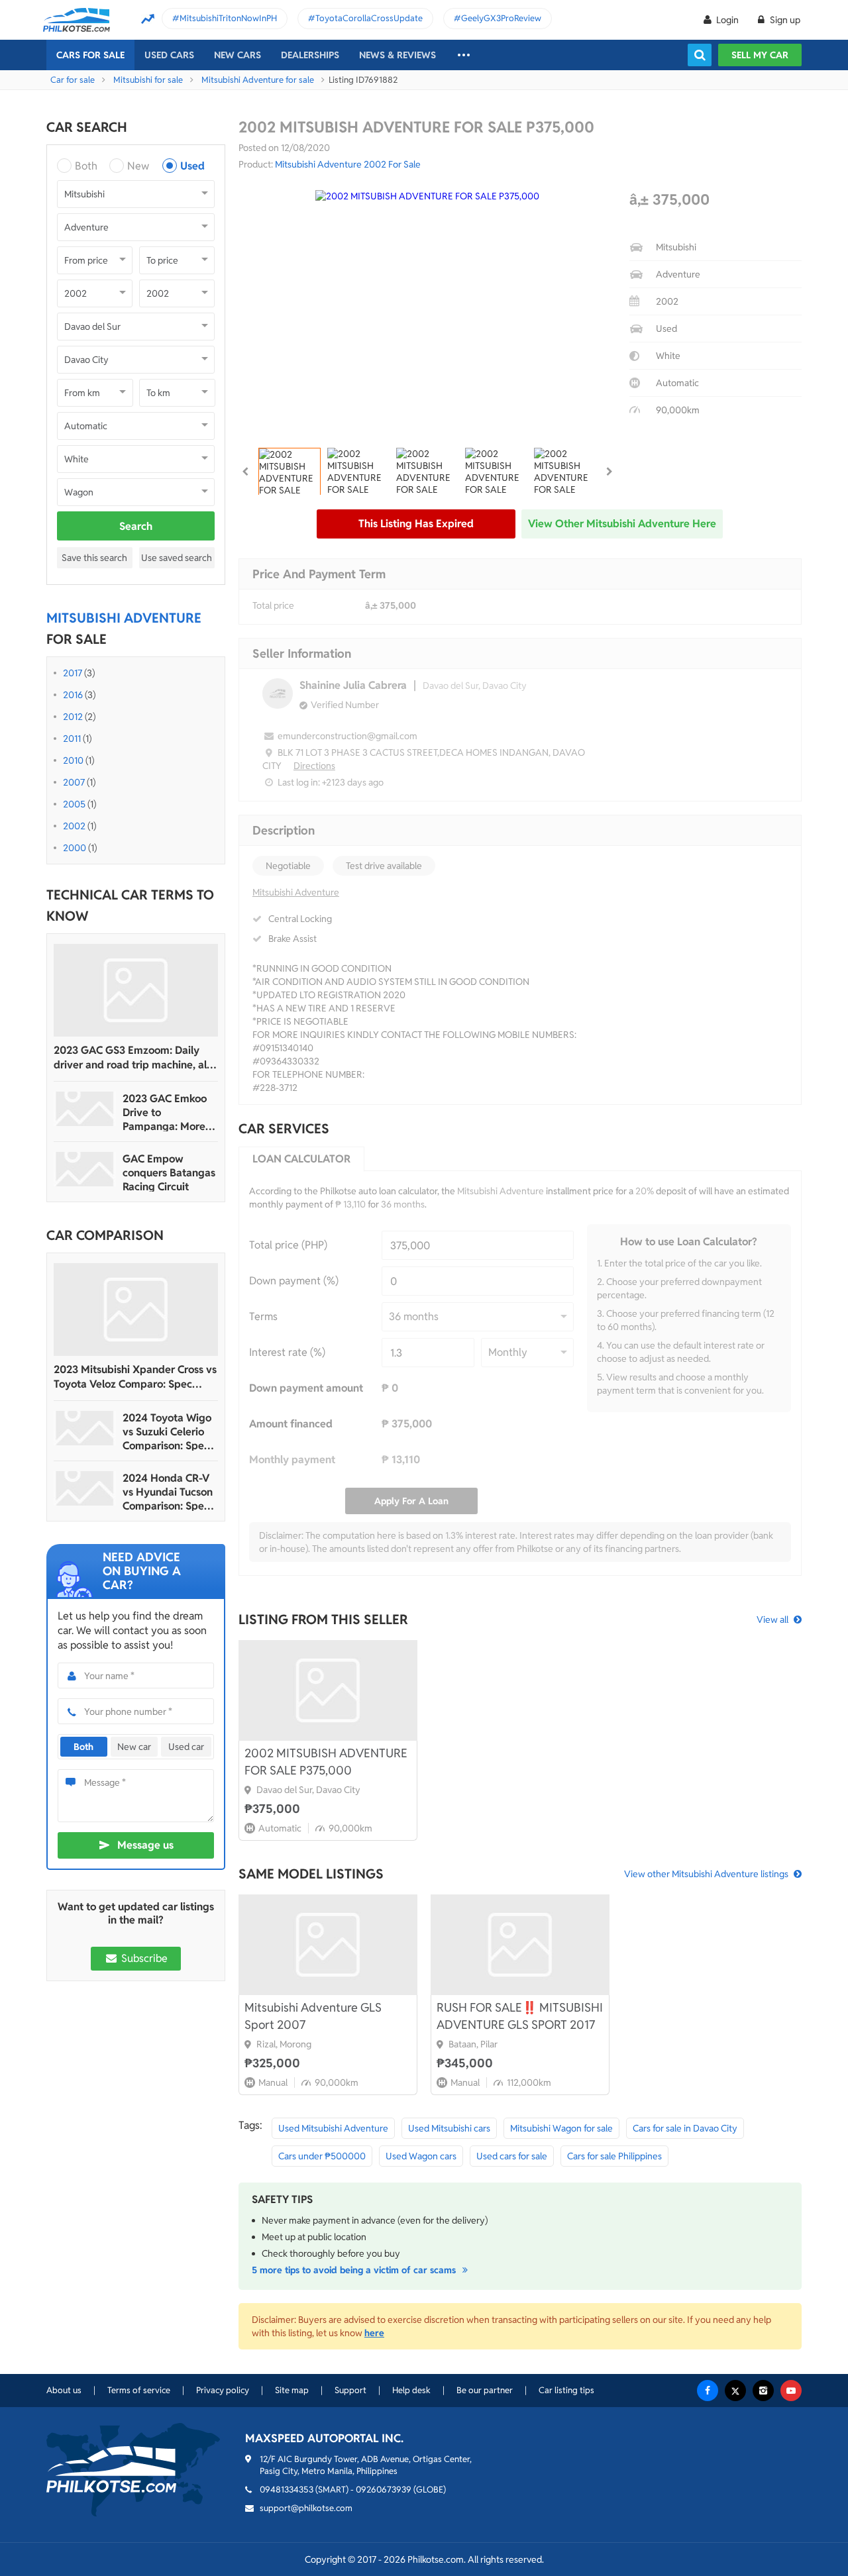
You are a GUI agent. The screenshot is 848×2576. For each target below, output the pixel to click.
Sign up (784, 20)
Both (86, 166)
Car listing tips (566, 2390)
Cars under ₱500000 (322, 2156)
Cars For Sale (90, 55)
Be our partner (485, 2390)
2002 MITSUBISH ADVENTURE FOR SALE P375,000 (326, 1762)
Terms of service (139, 2390)
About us (64, 2390)
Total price (273, 605)
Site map (292, 2390)
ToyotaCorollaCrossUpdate (369, 18)
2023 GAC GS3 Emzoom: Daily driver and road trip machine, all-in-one (133, 1058)
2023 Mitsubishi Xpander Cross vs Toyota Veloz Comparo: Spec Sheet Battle (135, 1377)
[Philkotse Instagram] (763, 2391)
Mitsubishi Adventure (296, 892)
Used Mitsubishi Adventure (333, 2128)
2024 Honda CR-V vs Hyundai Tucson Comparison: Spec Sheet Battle (168, 1492)
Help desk (411, 2390)
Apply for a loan (411, 1501)
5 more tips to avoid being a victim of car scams (355, 2270)
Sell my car (760, 55)
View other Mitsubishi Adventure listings (706, 1874)
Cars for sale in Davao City (685, 2128)
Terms (263, 1316)
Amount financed (291, 1424)
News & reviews (397, 55)
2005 (74, 804)
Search (136, 526)
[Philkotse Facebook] (708, 2391)
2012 (73, 717)
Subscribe (143, 1958)
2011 (72, 739)
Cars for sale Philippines (614, 2156)
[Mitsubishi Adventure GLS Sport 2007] (328, 1945)
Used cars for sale (512, 2156)
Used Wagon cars (421, 2156)
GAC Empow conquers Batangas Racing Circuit (169, 1173)
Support (350, 2390)
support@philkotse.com (306, 2508)
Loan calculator (301, 1159)
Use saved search (177, 558)
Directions (314, 766)
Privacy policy (223, 2390)
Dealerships (310, 55)
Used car (186, 1747)
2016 (73, 695)
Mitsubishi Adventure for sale (258, 80)
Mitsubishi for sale (148, 80)
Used (192, 166)
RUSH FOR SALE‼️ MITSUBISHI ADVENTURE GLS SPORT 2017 (520, 2016)
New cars (238, 55)
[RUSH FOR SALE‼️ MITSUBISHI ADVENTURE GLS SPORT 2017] (520, 1945)
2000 (75, 848)
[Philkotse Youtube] (791, 2391)
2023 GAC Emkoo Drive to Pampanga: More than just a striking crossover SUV (167, 1112)
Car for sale (73, 80)
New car (134, 1747)
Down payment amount (306, 1388)
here (374, 2333)
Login (727, 20)
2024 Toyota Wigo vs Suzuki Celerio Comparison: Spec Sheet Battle (167, 1432)
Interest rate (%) (287, 1352)
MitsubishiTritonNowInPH (228, 18)
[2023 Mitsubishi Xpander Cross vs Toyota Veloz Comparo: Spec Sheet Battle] (136, 1310)
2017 (73, 673)
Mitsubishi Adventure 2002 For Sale (348, 164)
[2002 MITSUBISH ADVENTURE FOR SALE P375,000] (328, 1690)
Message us (145, 1845)
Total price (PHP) (288, 1245)
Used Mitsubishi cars (449, 2128)
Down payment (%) (294, 1281)
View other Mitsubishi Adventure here (622, 524)
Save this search (94, 558)
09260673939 (384, 2490)
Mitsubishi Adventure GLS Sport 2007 (313, 2016)
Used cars (169, 55)
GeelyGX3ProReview (501, 18)
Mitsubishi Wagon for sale (561, 2128)
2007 (74, 782)
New (138, 166)
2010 (73, 760)
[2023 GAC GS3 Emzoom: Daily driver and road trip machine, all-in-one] (136, 990)
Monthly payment (292, 1460)
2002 (74, 826)
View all (772, 1620)
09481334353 (287, 2490)
